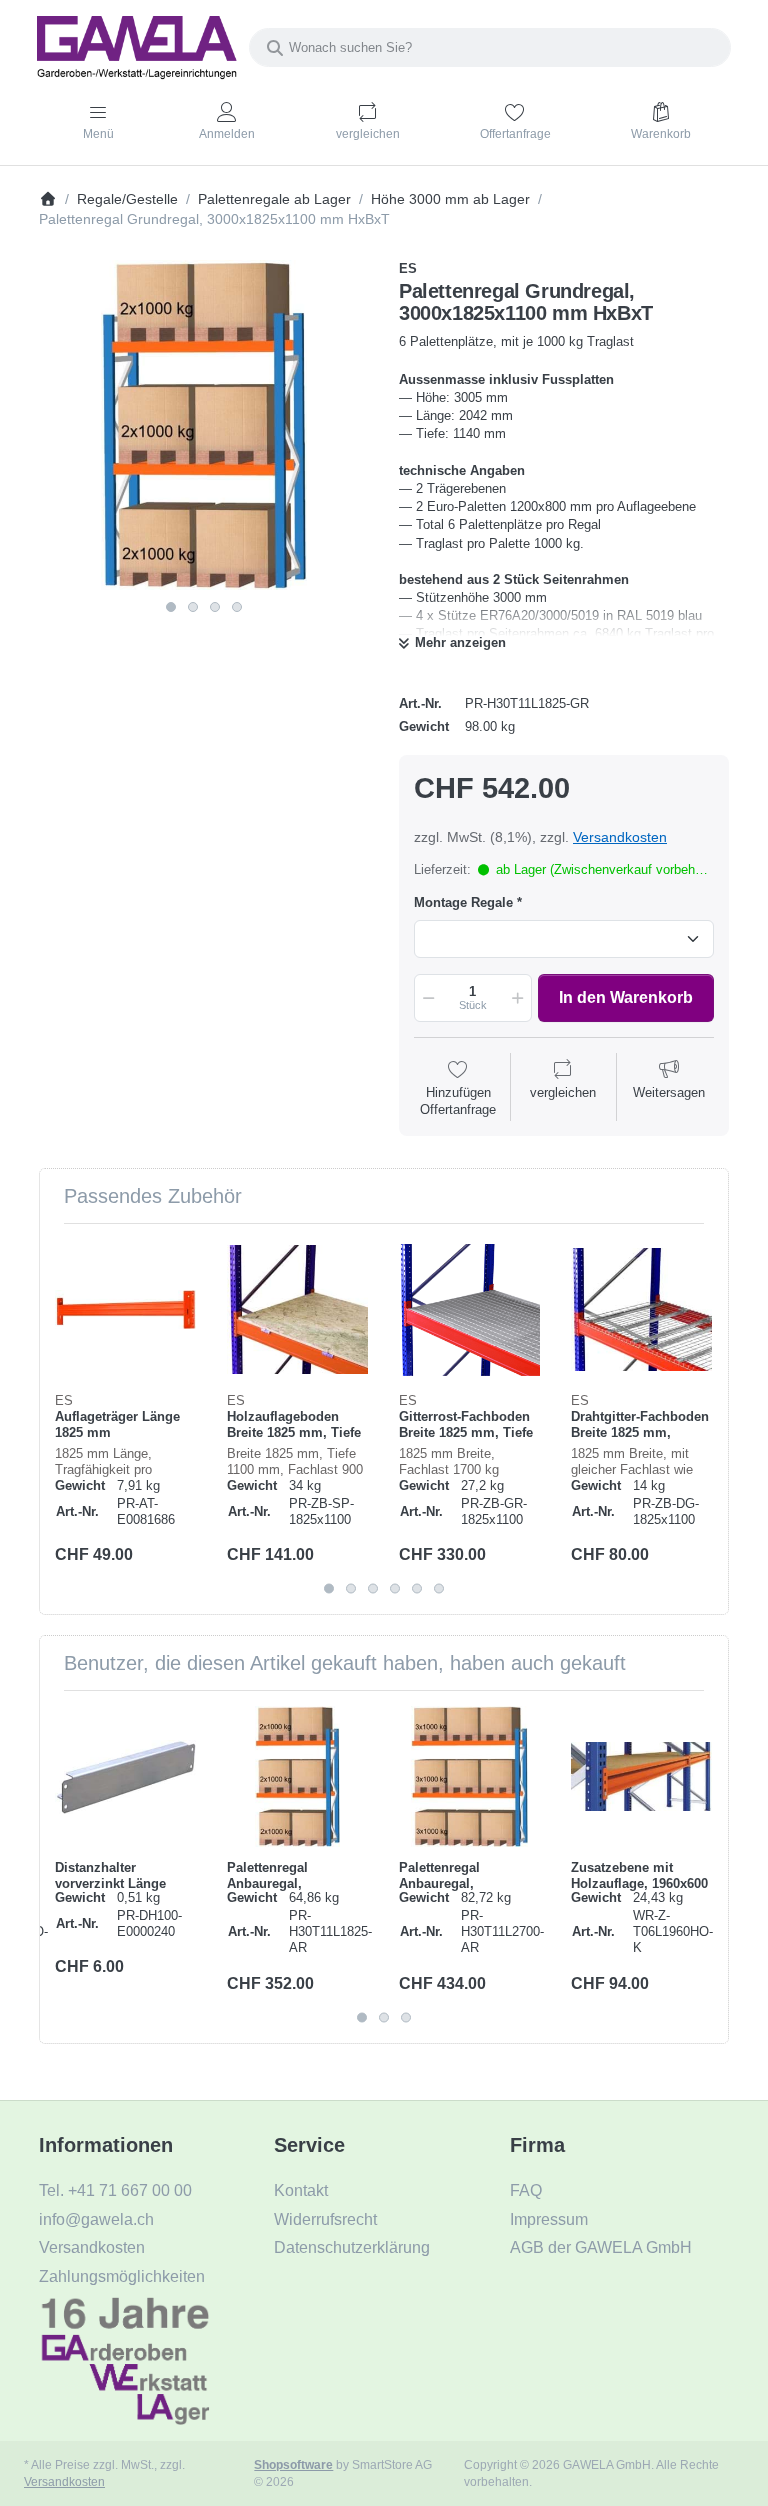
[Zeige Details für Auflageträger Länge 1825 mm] (125, 1309)
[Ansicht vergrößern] (204, 425)
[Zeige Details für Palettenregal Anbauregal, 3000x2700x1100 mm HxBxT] (469, 1776)
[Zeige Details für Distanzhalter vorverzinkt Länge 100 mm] (125, 1776)
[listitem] (204, 425)
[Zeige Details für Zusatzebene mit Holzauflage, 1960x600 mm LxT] (641, 1776)
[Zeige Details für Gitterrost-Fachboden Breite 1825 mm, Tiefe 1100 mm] (469, 1309)
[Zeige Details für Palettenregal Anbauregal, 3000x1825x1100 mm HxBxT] (297, 1776)
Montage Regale (463, 902)
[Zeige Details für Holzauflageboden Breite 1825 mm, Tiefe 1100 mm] (297, 1309)
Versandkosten (620, 837)
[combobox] (490, 47)
